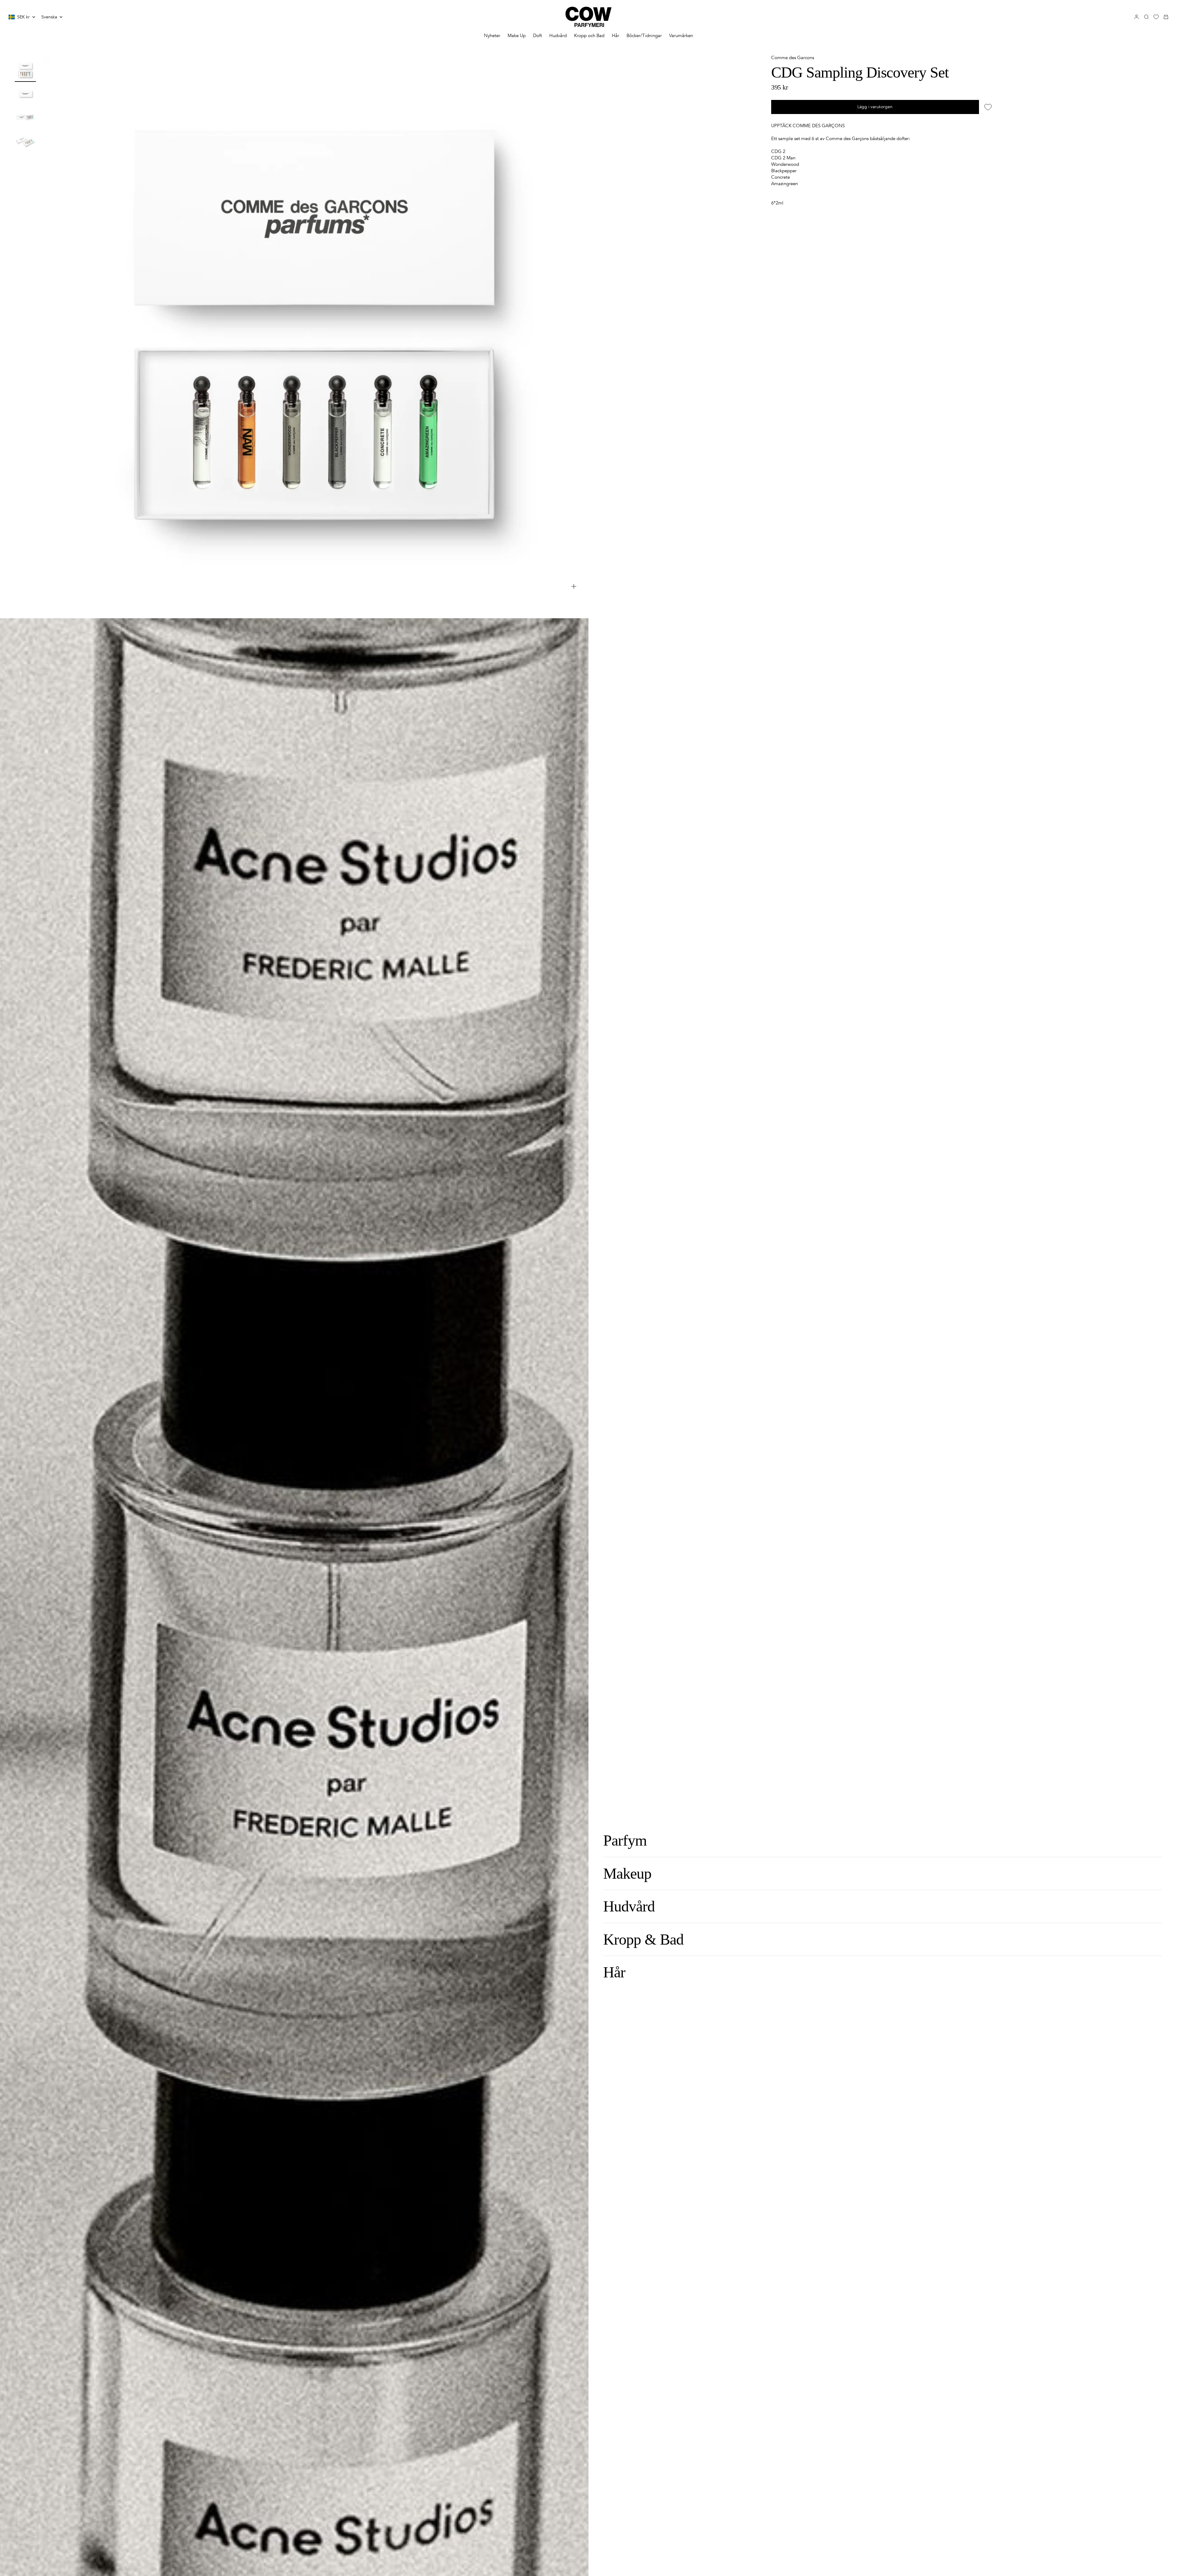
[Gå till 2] (25, 94)
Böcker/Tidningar (644, 36)
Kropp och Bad (589, 36)
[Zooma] (574, 586)
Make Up (517, 36)
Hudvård (558, 36)
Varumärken (681, 36)
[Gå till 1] (25, 70)
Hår (615, 36)
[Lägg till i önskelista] (988, 107)
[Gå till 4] (25, 141)
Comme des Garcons (793, 58)
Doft (537, 36)
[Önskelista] (1156, 17)
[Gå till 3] (25, 117)
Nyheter (492, 36)
